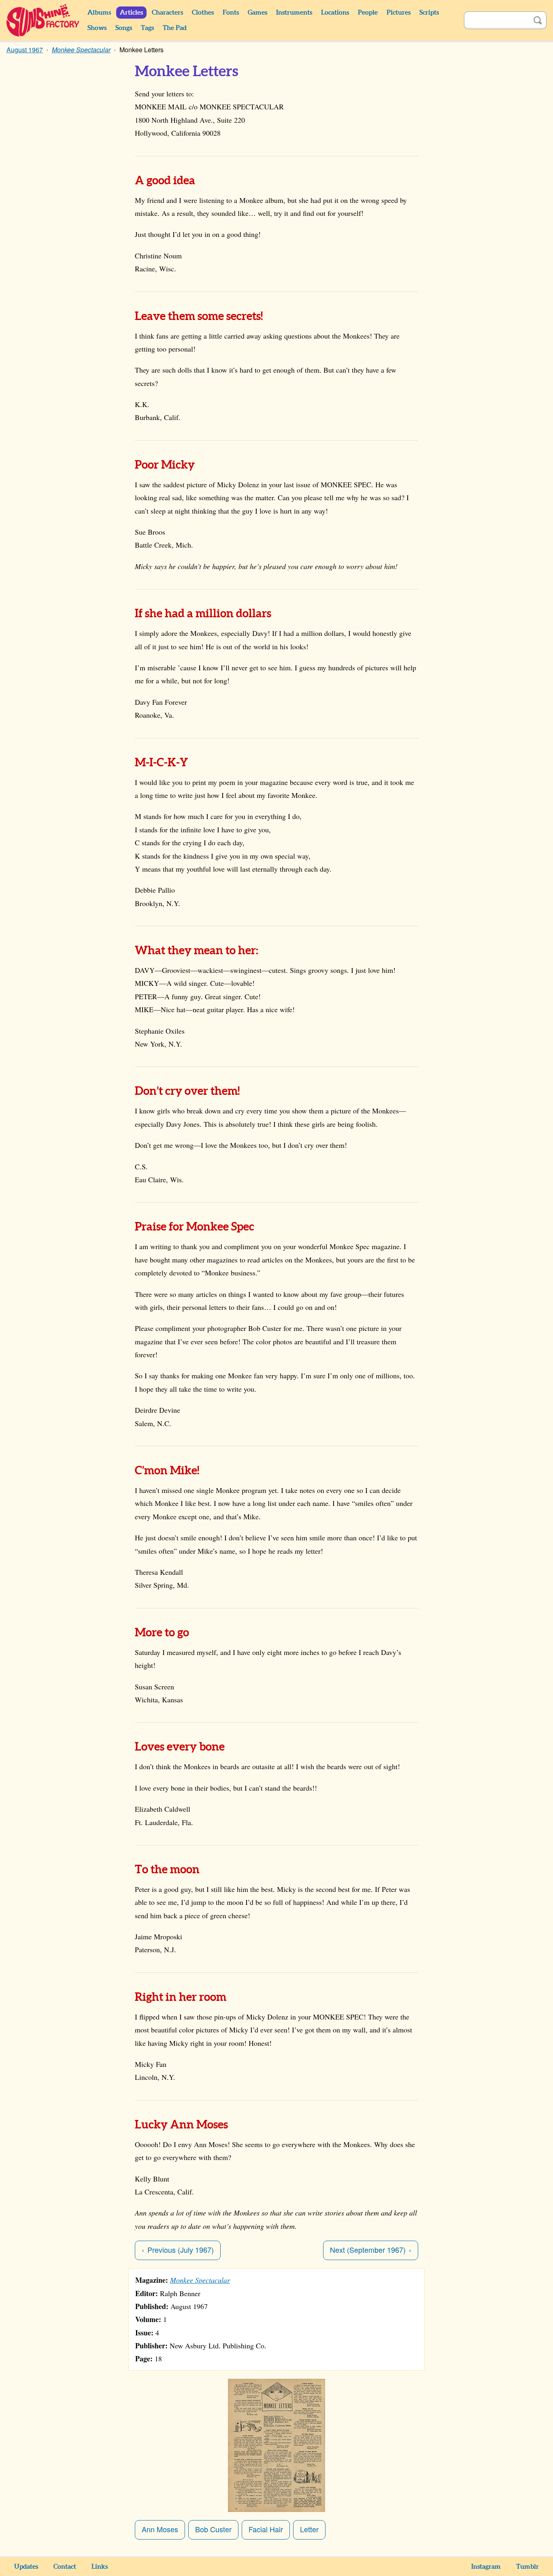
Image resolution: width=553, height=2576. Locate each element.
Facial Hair (266, 2529)
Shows (97, 28)
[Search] (538, 20)
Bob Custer (213, 2529)
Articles (131, 13)
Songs (124, 28)
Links (100, 2567)
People (368, 13)
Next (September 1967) (368, 2250)
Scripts (429, 13)
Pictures (399, 13)
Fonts (231, 13)
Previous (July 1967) (181, 2250)
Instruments (294, 13)
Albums (99, 13)
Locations (335, 13)
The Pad (175, 28)
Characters (167, 13)
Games (257, 13)
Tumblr (527, 2567)
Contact (65, 2567)
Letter (309, 2529)
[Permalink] (206, 181)
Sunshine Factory (43, 20)
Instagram (486, 2567)
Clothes (203, 13)
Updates (26, 2567)
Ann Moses (160, 2529)
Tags (147, 28)
